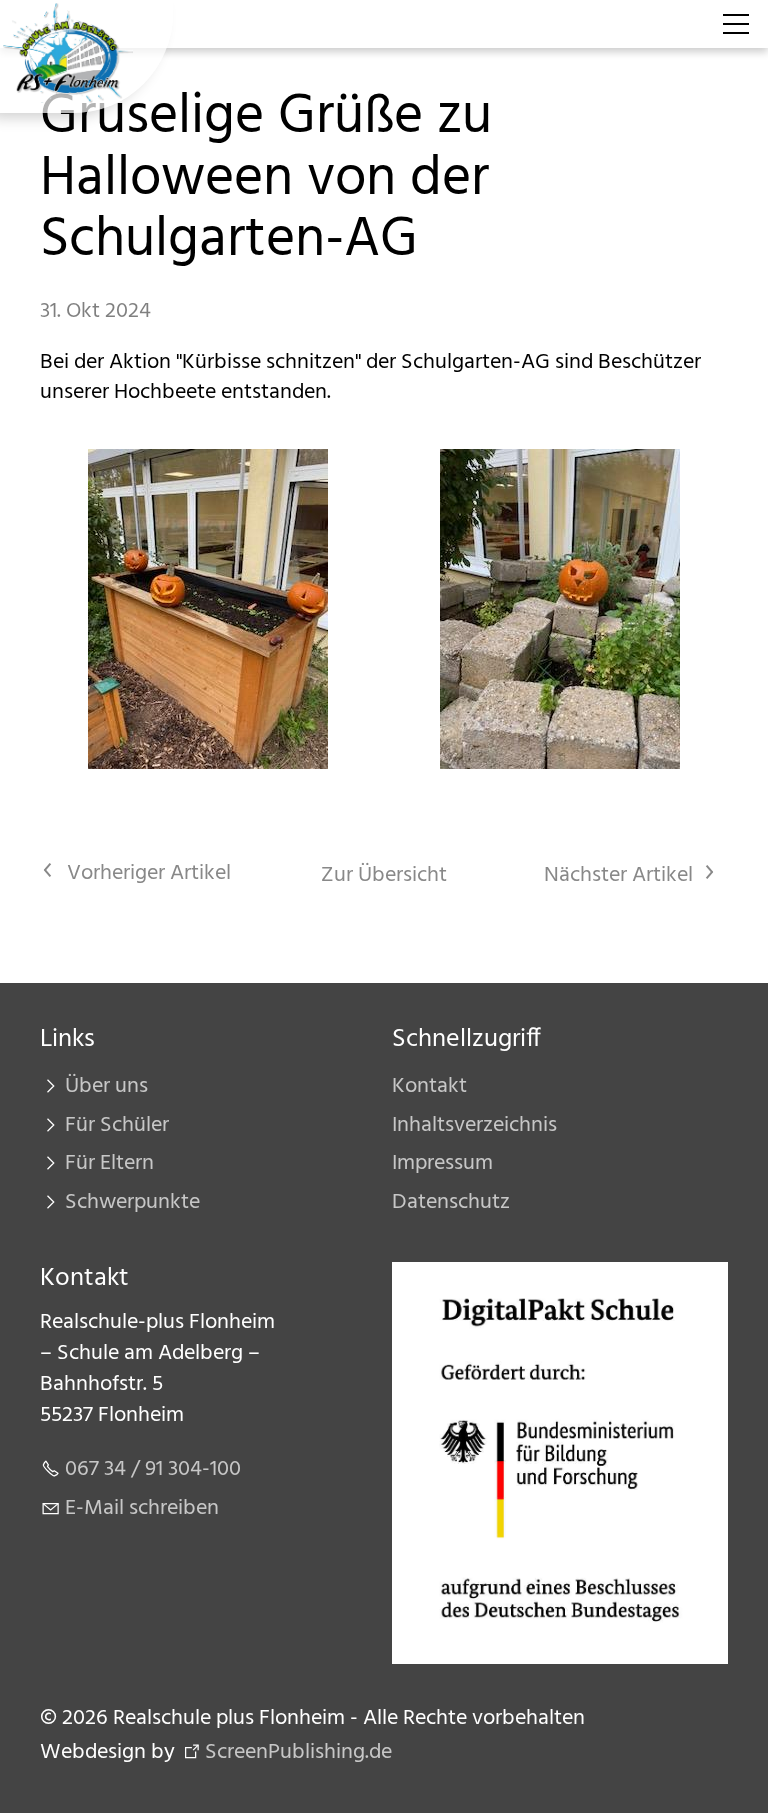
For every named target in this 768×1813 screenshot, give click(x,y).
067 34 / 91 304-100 (153, 1469)
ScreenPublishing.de (298, 1752)
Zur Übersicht (384, 876)
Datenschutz (451, 1202)
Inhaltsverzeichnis (474, 1125)
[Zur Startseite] (86, 56)
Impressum (442, 1163)
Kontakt (429, 1086)
